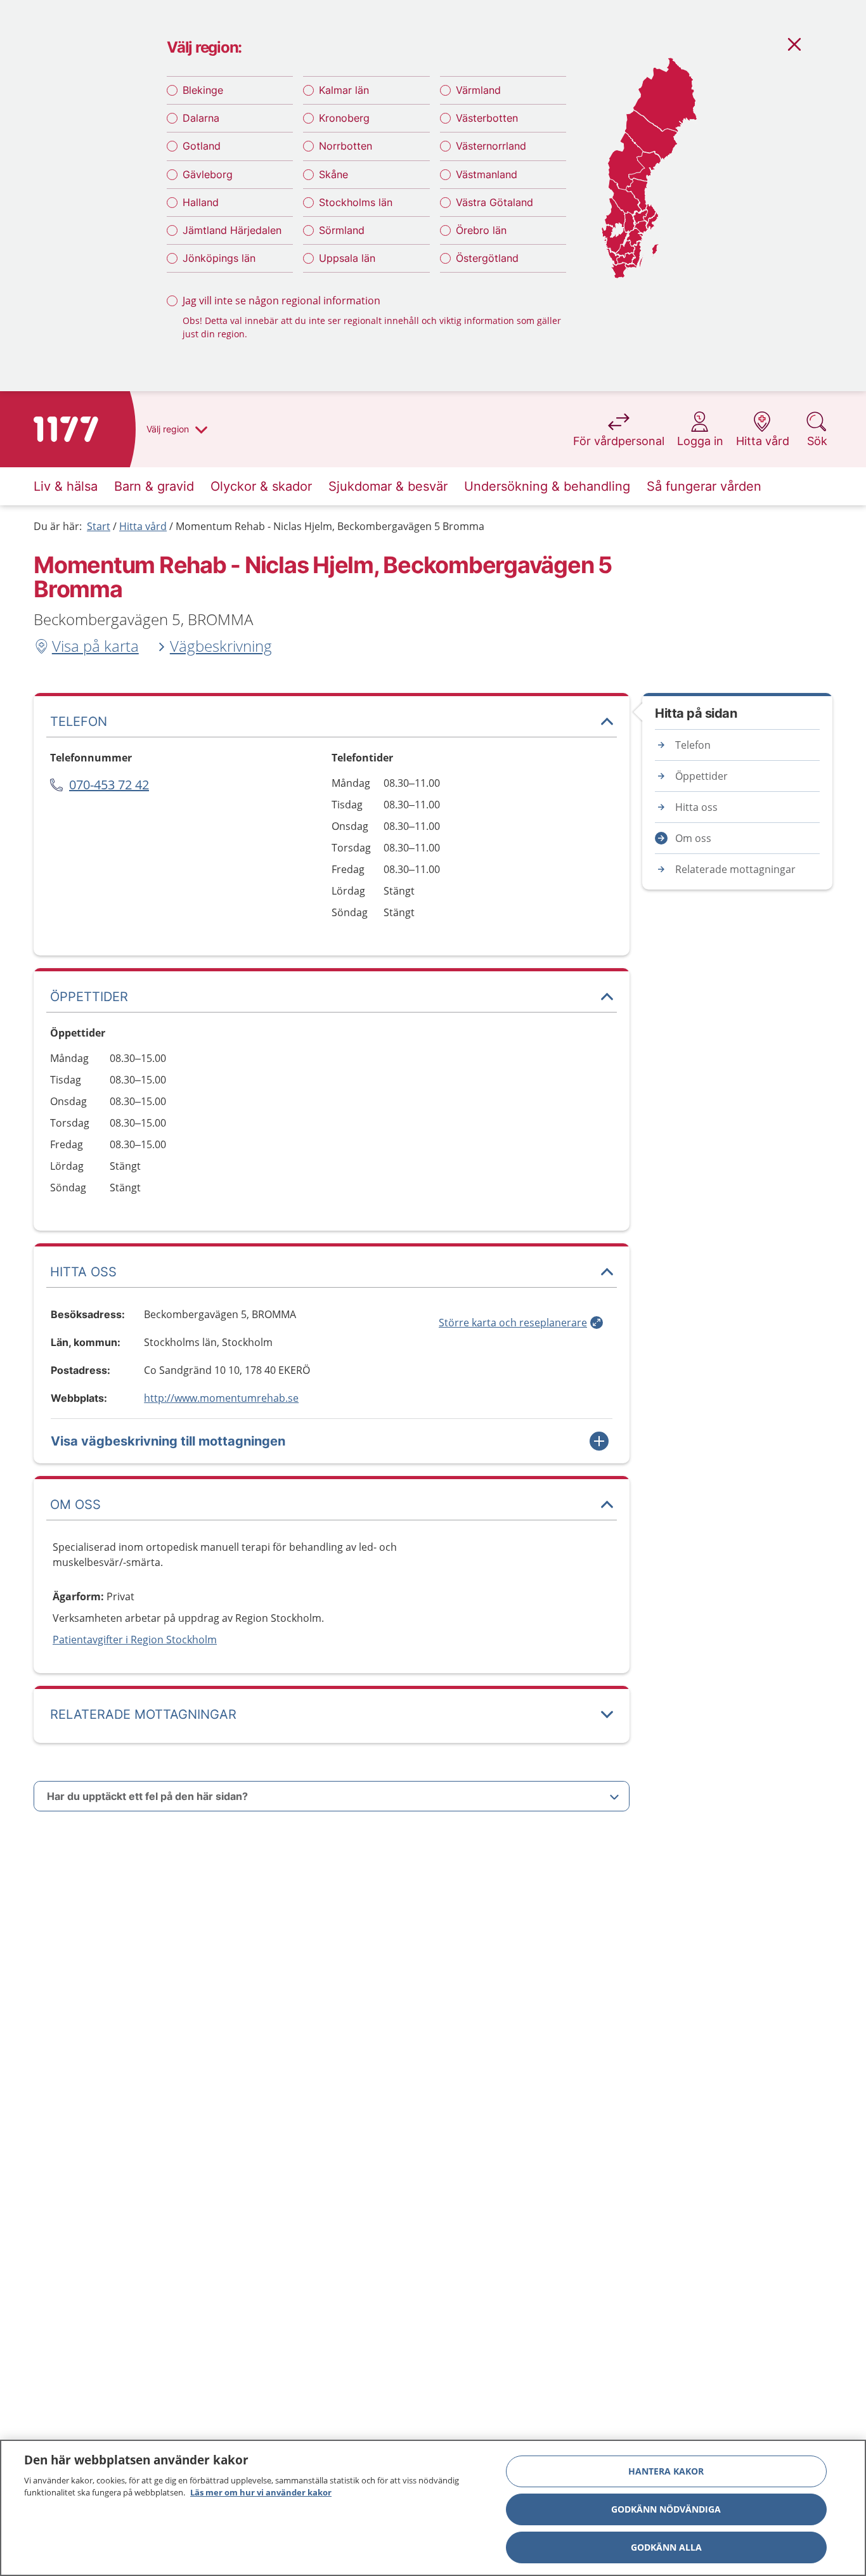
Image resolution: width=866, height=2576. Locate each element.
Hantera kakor (666, 2471)
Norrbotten (346, 146)
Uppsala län (347, 258)
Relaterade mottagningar (735, 869)
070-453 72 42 (109, 785)
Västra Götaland (494, 202)
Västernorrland (491, 146)
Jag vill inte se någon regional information (281, 301)
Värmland (478, 90)
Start (99, 526)
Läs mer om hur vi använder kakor (261, 2492)
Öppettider (701, 776)
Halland (201, 202)
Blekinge (203, 90)
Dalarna (201, 118)
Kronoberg (344, 118)
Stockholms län (356, 202)
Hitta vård (143, 526)
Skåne (333, 174)
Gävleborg (208, 174)
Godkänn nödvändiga (666, 2509)
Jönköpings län (219, 258)
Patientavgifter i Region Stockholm (135, 1640)
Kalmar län (344, 90)
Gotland (202, 146)
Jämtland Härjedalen (232, 230)
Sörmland (342, 230)
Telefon (693, 745)
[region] (433, 2508)
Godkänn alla (666, 2547)
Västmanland (487, 174)
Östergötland (487, 258)
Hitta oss (696, 807)
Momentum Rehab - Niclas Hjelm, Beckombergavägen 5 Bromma (330, 526)
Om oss (693, 838)
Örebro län (481, 230)
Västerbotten (487, 118)
